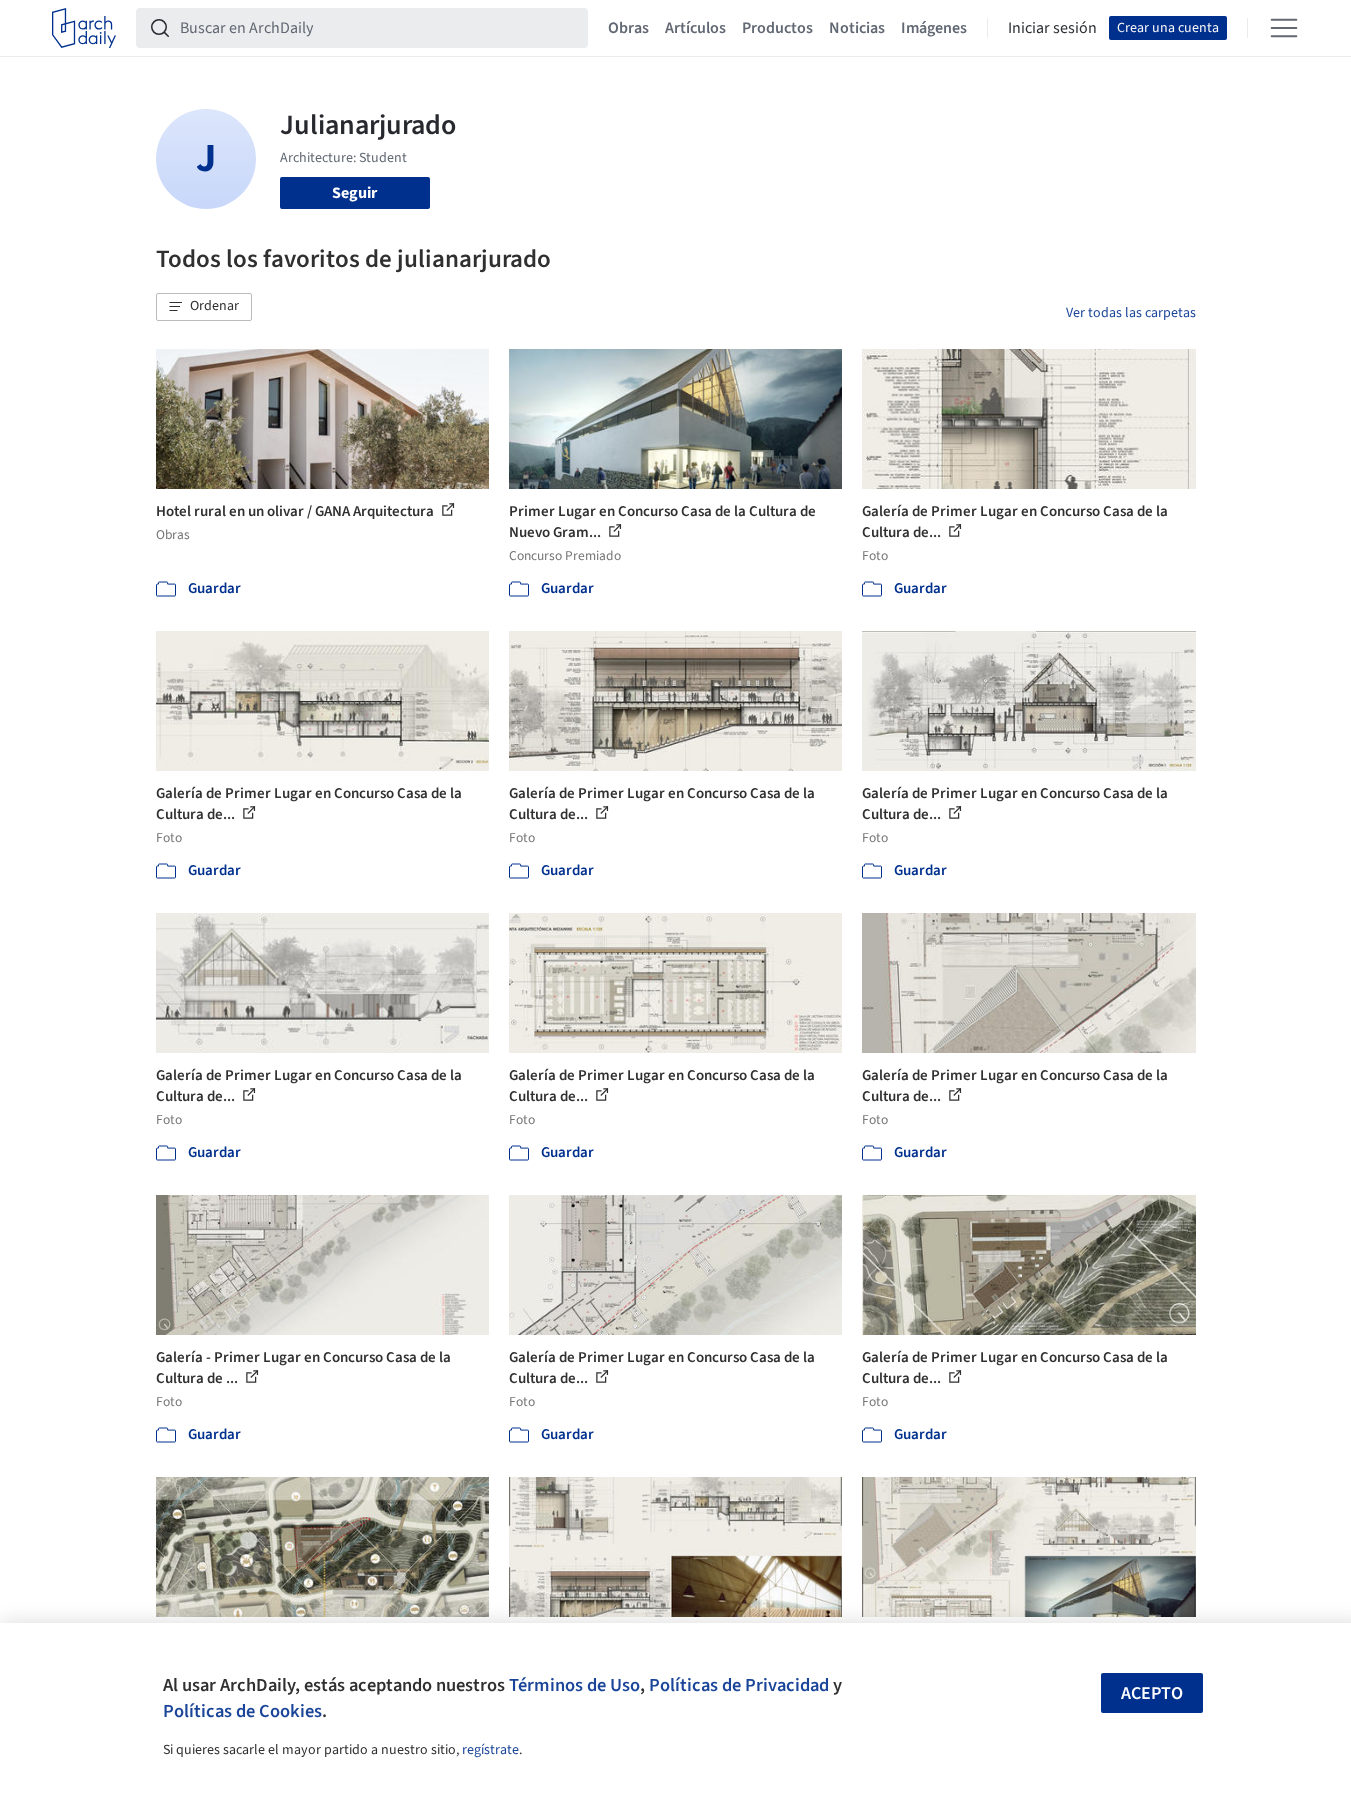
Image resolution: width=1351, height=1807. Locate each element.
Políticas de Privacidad (739, 1685)
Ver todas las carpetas (1131, 313)
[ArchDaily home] (84, 28)
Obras (628, 28)
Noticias (857, 28)
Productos (777, 28)
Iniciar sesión (1052, 28)
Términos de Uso (574, 1685)
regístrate (490, 1750)
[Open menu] (1284, 28)
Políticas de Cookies (242, 1711)
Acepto (1152, 1693)
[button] (204, 307)
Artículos (695, 28)
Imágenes (934, 28)
